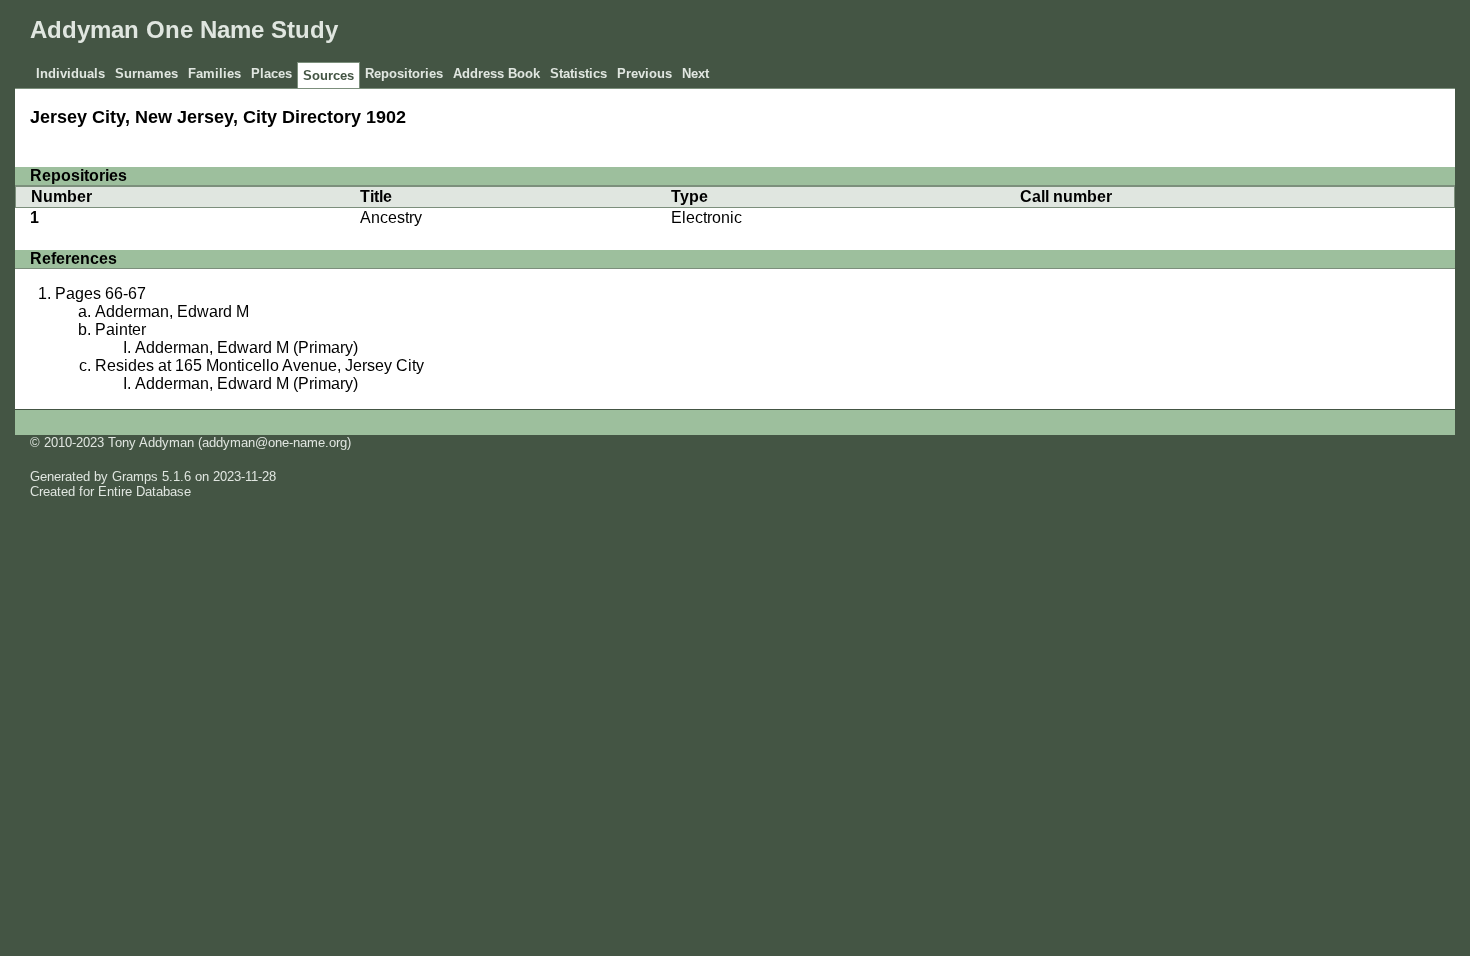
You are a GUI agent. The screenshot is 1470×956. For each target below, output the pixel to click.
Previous (644, 73)
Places (271, 73)
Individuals (70, 73)
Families (214, 73)
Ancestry (391, 217)
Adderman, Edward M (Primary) (246, 347)
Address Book (496, 73)
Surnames (146, 73)
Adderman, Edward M (172, 311)
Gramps (135, 476)
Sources (328, 75)
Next (695, 73)
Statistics (578, 73)
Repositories (404, 73)
